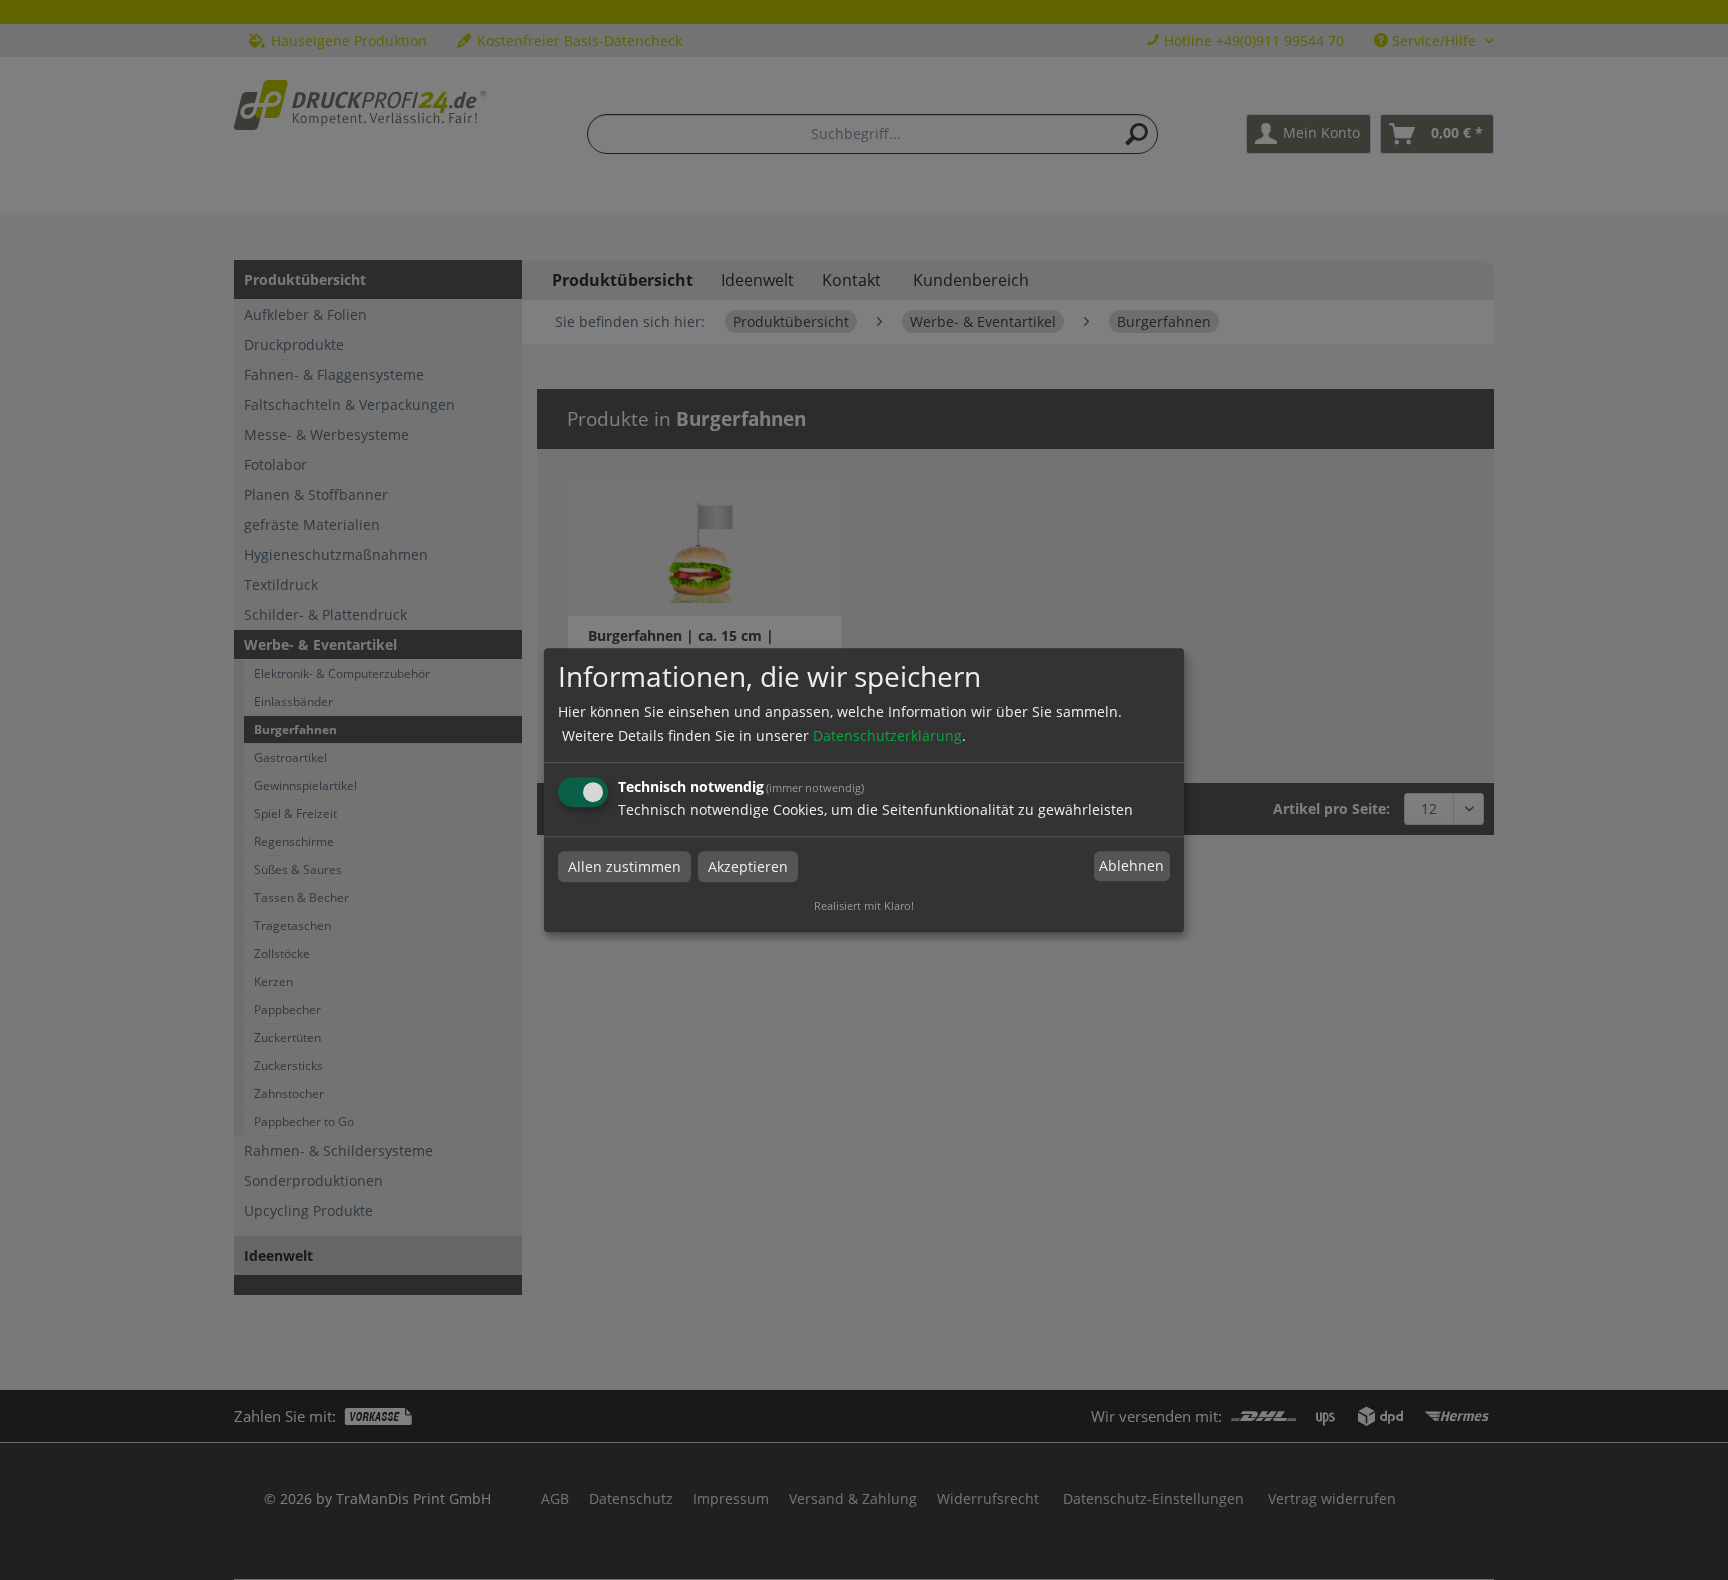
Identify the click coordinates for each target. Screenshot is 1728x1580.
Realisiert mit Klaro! (864, 905)
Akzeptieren (748, 866)
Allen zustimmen (624, 866)
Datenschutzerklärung (887, 735)
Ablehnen (1131, 866)
